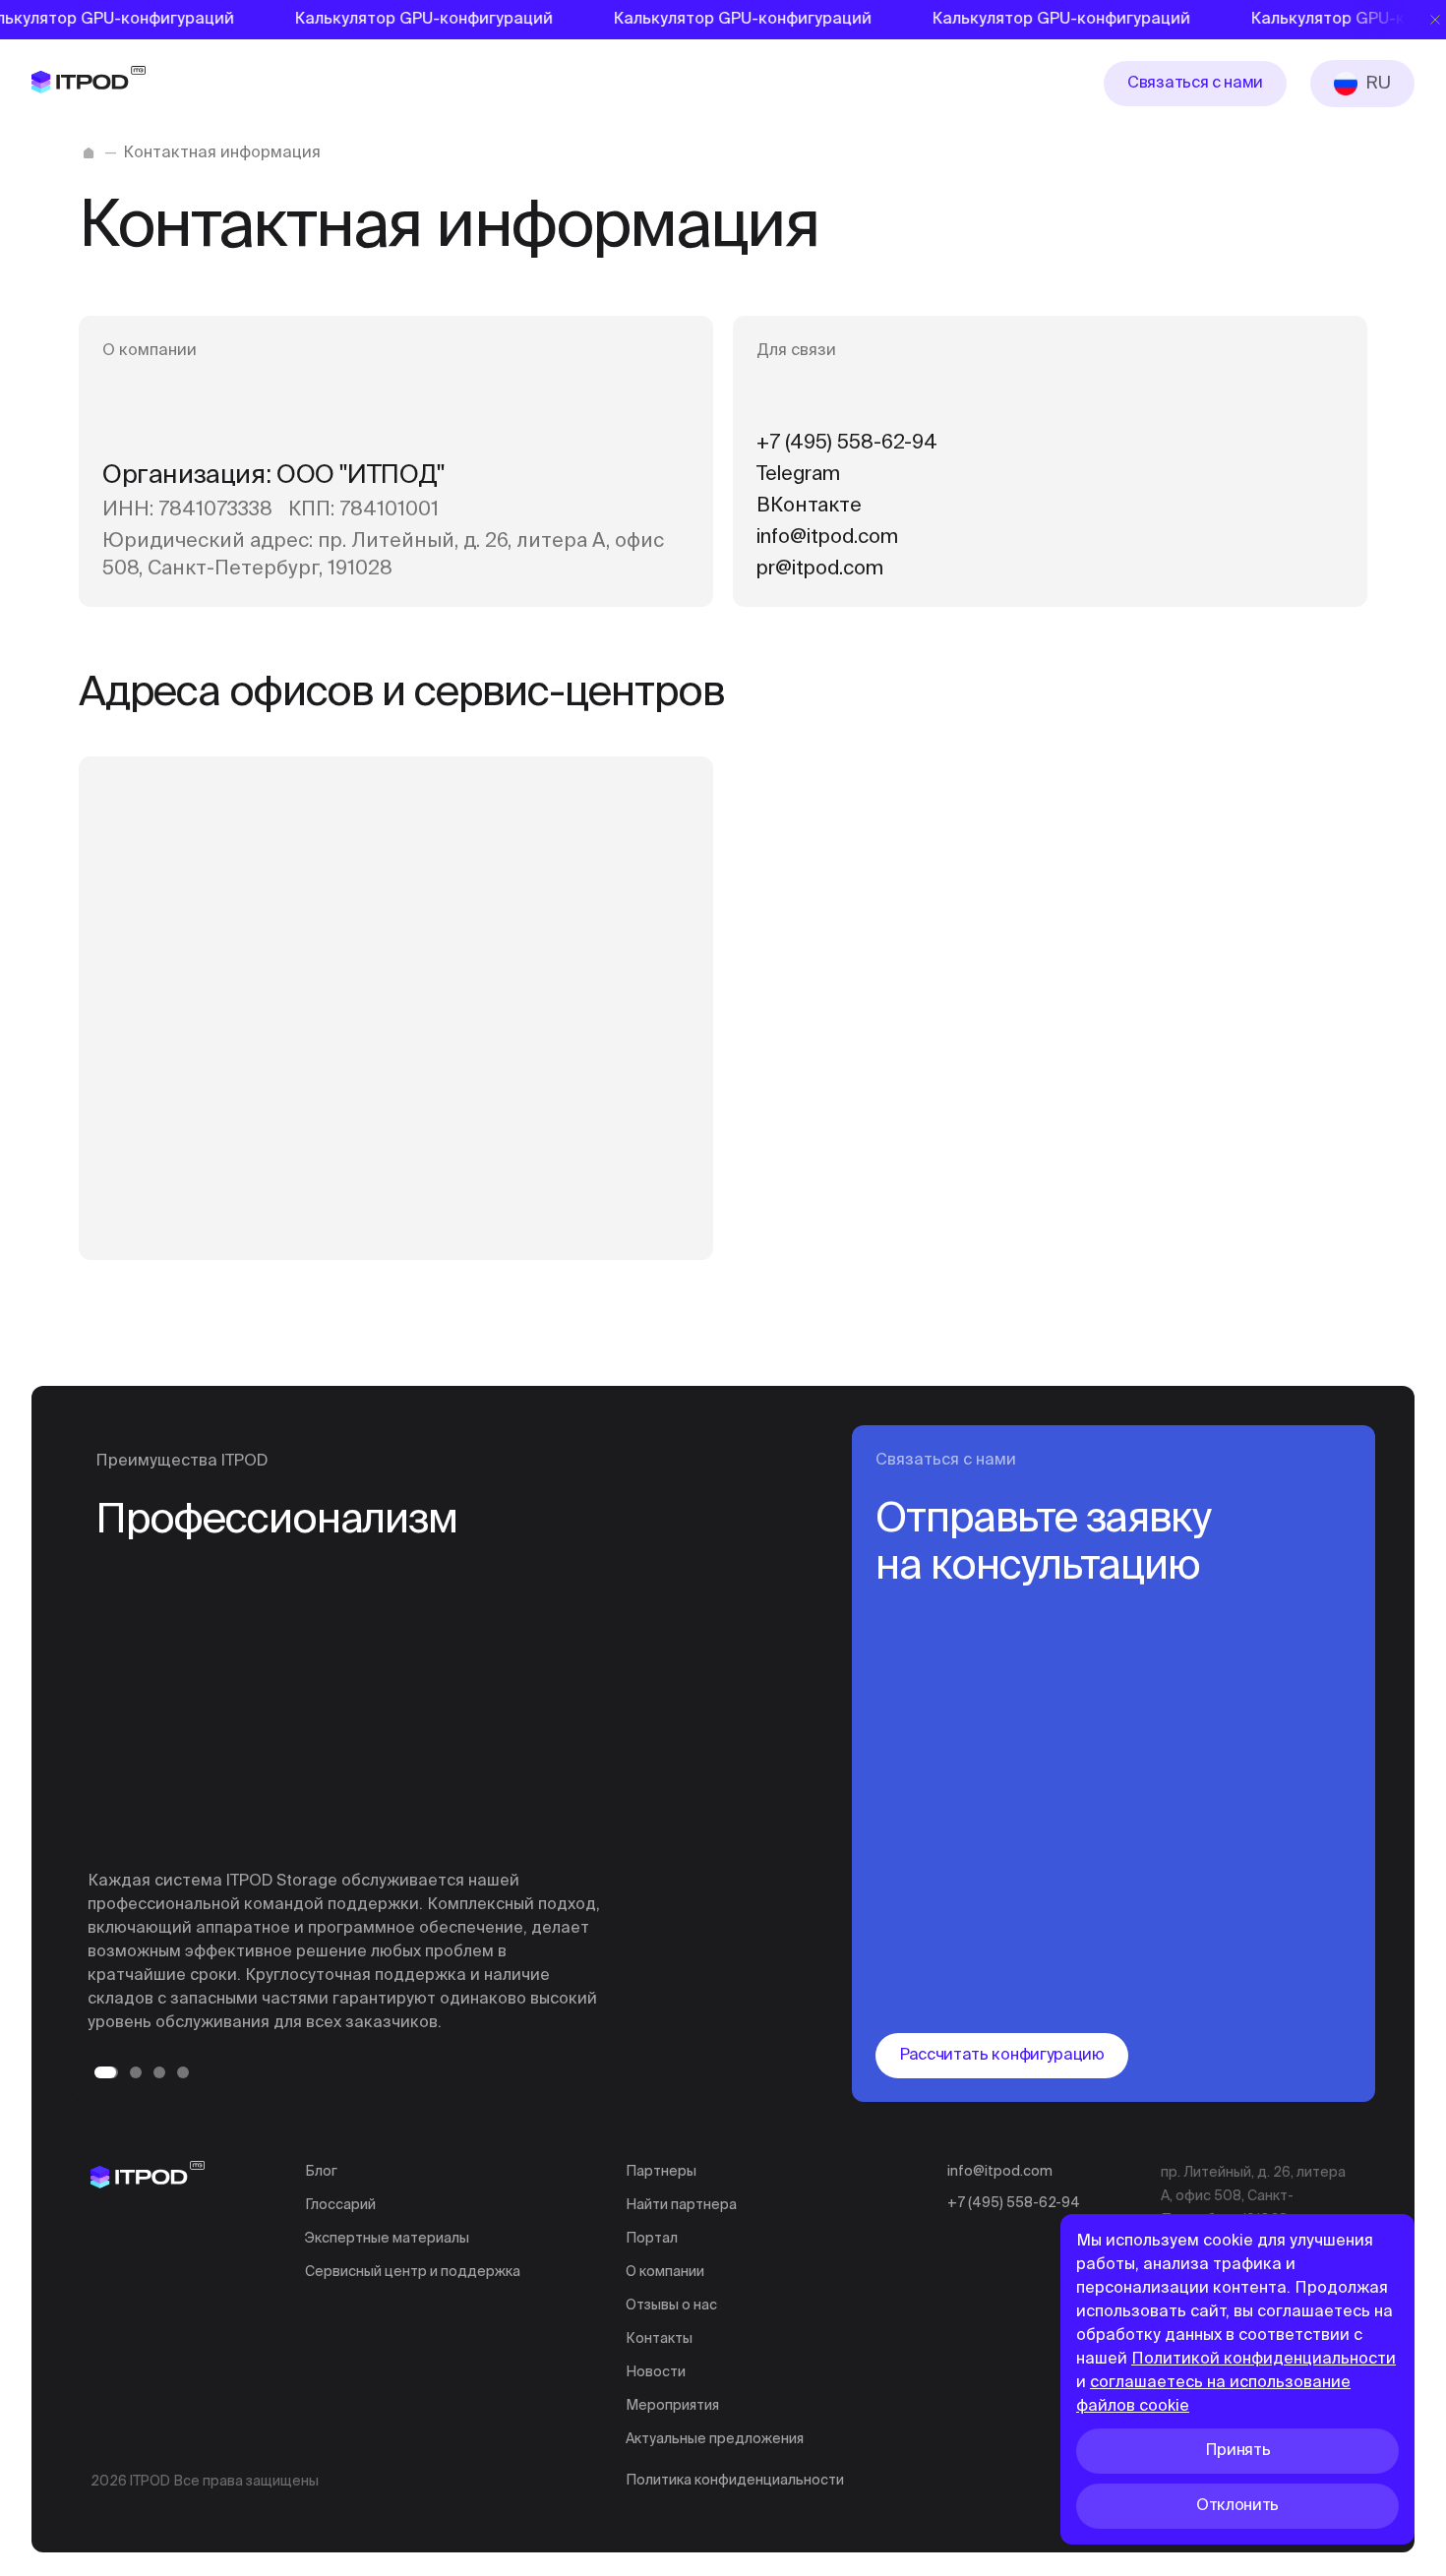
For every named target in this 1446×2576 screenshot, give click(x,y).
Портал (652, 2239)
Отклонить (1237, 2506)
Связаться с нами (1195, 84)
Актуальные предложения (715, 2439)
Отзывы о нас (671, 2306)
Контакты (659, 2339)
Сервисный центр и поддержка (413, 2272)
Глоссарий (340, 2205)
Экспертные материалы (387, 2239)
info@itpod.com (1000, 2172)
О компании (665, 2272)
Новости (656, 2372)
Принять (1238, 2451)
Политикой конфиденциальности (1264, 2360)
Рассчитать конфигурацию (1002, 2056)
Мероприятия (672, 2406)
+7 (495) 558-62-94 (1014, 2203)
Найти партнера (681, 2205)
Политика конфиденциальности (735, 2481)
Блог (321, 2172)
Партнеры (661, 2172)
